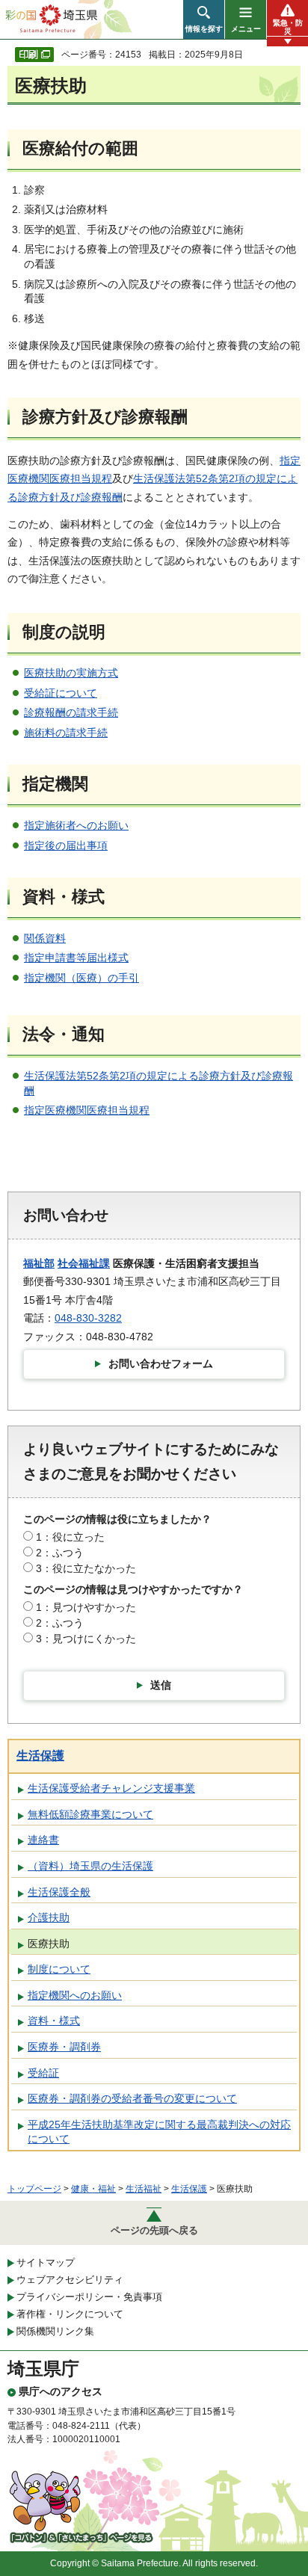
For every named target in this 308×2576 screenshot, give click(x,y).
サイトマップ (46, 2262)
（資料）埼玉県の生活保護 (90, 1866)
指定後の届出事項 (66, 845)
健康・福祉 (93, 2189)
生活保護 (40, 1756)
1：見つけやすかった (86, 1607)
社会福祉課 (84, 1263)
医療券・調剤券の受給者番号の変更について (132, 2098)
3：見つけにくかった (86, 1639)
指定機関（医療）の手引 (81, 978)
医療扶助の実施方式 (71, 673)
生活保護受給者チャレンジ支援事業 (111, 1788)
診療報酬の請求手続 (71, 712)
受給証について (61, 693)
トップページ (34, 2189)
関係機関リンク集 (55, 2331)
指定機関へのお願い (75, 1995)
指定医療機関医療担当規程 (87, 1110)
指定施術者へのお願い (76, 825)
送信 (161, 1685)
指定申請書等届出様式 (76, 958)
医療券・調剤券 (64, 2047)
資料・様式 (54, 2021)
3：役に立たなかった (86, 1568)
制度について (59, 1969)
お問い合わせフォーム (161, 1364)
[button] (204, 19)
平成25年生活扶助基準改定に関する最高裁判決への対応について (159, 2132)
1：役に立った (70, 1537)
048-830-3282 (88, 1318)
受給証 (43, 2073)
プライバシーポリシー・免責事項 (89, 2297)
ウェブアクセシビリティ (70, 2280)
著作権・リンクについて (70, 2314)
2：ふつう (60, 1553)
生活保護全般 (59, 1892)
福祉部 (39, 1263)
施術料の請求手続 (66, 733)
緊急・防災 (288, 27)
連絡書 (43, 1840)
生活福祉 (144, 2189)
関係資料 (45, 938)
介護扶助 (49, 1917)
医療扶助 (49, 1944)
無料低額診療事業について (90, 1814)
